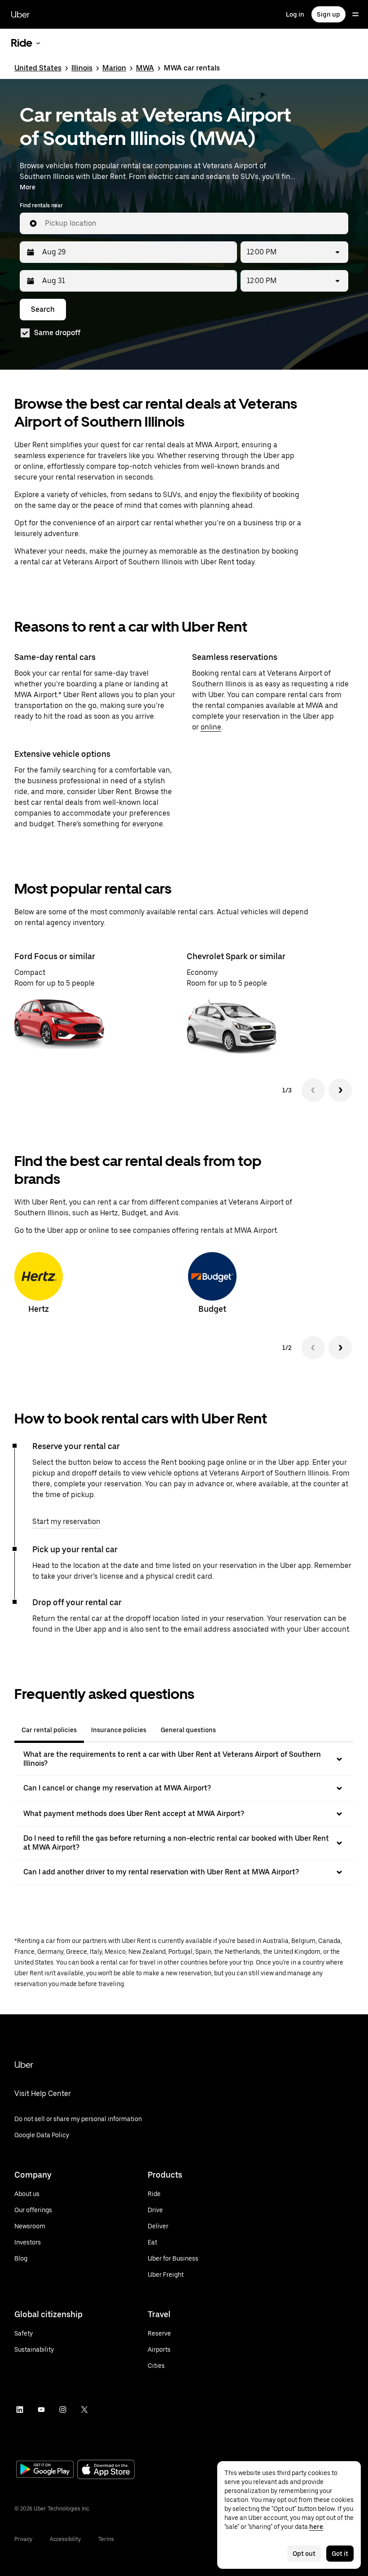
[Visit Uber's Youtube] (41, 2410)
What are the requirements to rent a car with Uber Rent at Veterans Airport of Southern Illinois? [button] (172, 1759)
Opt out (304, 2554)
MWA (145, 68)
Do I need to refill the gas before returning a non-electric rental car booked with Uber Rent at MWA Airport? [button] (176, 1843)
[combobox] (193, 223)
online (211, 727)
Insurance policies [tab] (119, 1730)
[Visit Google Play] (45, 2470)
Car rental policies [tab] (49, 1730)
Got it (340, 2554)
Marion (114, 68)
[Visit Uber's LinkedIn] (20, 2410)
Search (43, 309)
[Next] (340, 1090)
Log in (295, 14)
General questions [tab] (188, 1730)
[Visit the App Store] (106, 2470)
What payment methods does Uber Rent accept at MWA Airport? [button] (134, 1814)
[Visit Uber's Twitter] (84, 2410)
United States (38, 68)
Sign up (329, 14)
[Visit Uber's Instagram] (63, 2410)
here (316, 2527)
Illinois (82, 68)
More (28, 187)
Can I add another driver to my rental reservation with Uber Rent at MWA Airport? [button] (161, 1872)
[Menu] (355, 14)
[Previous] (313, 1090)
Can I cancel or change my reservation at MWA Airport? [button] (117, 1788)
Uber (20, 14)
